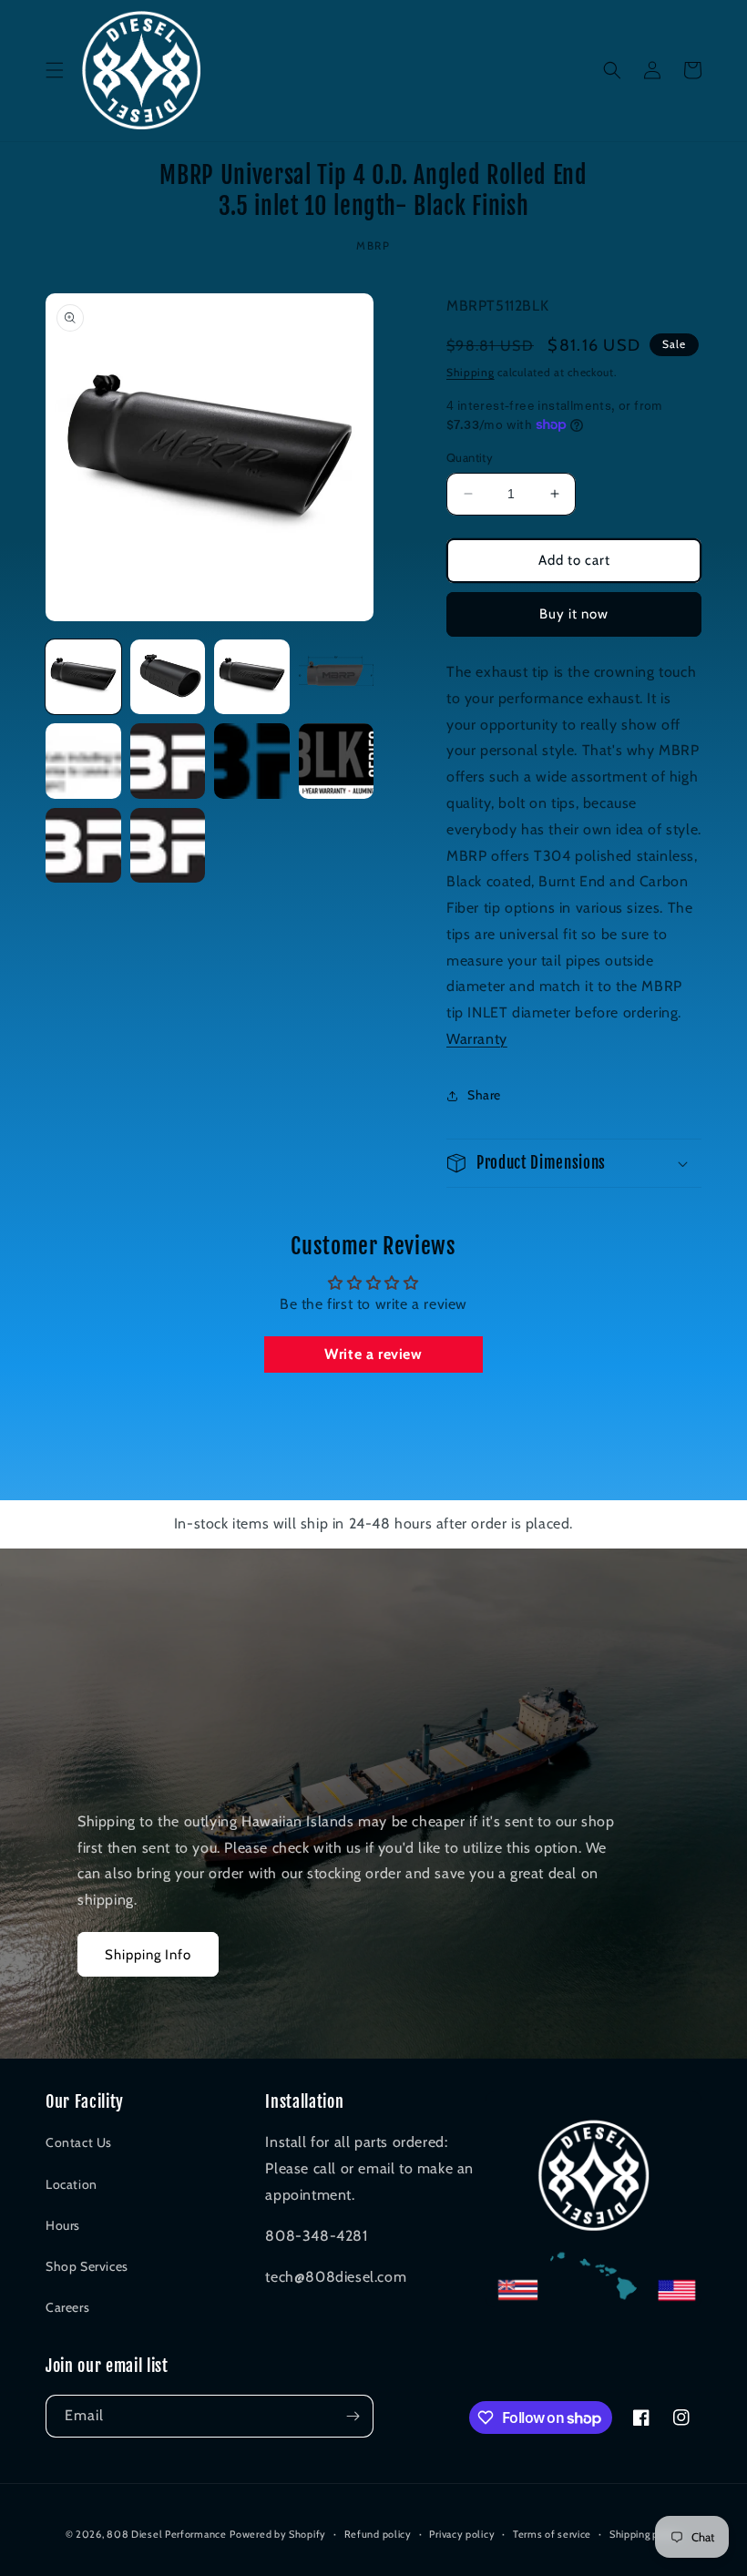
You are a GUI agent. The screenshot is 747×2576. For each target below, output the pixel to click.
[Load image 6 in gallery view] (168, 761)
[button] (55, 70)
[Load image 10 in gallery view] (168, 846)
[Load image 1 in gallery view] (83, 677)
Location (72, 2184)
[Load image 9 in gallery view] (83, 846)
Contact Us (79, 2142)
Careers (67, 2307)
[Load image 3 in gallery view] (252, 677)
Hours (63, 2225)
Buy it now (574, 614)
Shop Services (87, 2266)
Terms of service (552, 2534)
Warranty (477, 1039)
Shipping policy (646, 2534)
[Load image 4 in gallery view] (337, 677)
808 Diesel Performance (166, 2534)
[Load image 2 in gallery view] (168, 677)
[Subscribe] (353, 2416)
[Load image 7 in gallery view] (252, 761)
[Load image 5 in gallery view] (83, 761)
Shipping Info (148, 1955)
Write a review (373, 1354)
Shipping (471, 372)
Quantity (470, 457)
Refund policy (378, 2534)
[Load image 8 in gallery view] (337, 761)
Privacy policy (462, 2534)
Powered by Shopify (278, 2534)
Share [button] (484, 1095)
